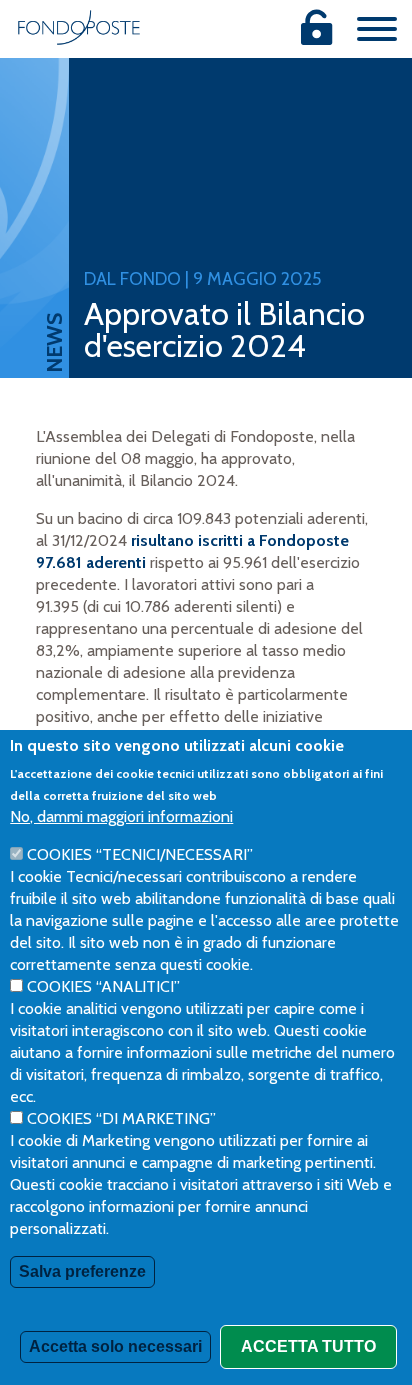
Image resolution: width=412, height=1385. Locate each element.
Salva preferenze (82, 1271)
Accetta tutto (308, 1346)
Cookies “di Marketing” (121, 1118)
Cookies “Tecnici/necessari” (140, 854)
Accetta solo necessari (115, 1346)
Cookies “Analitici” (103, 986)
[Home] (79, 27)
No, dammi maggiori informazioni (121, 816)
